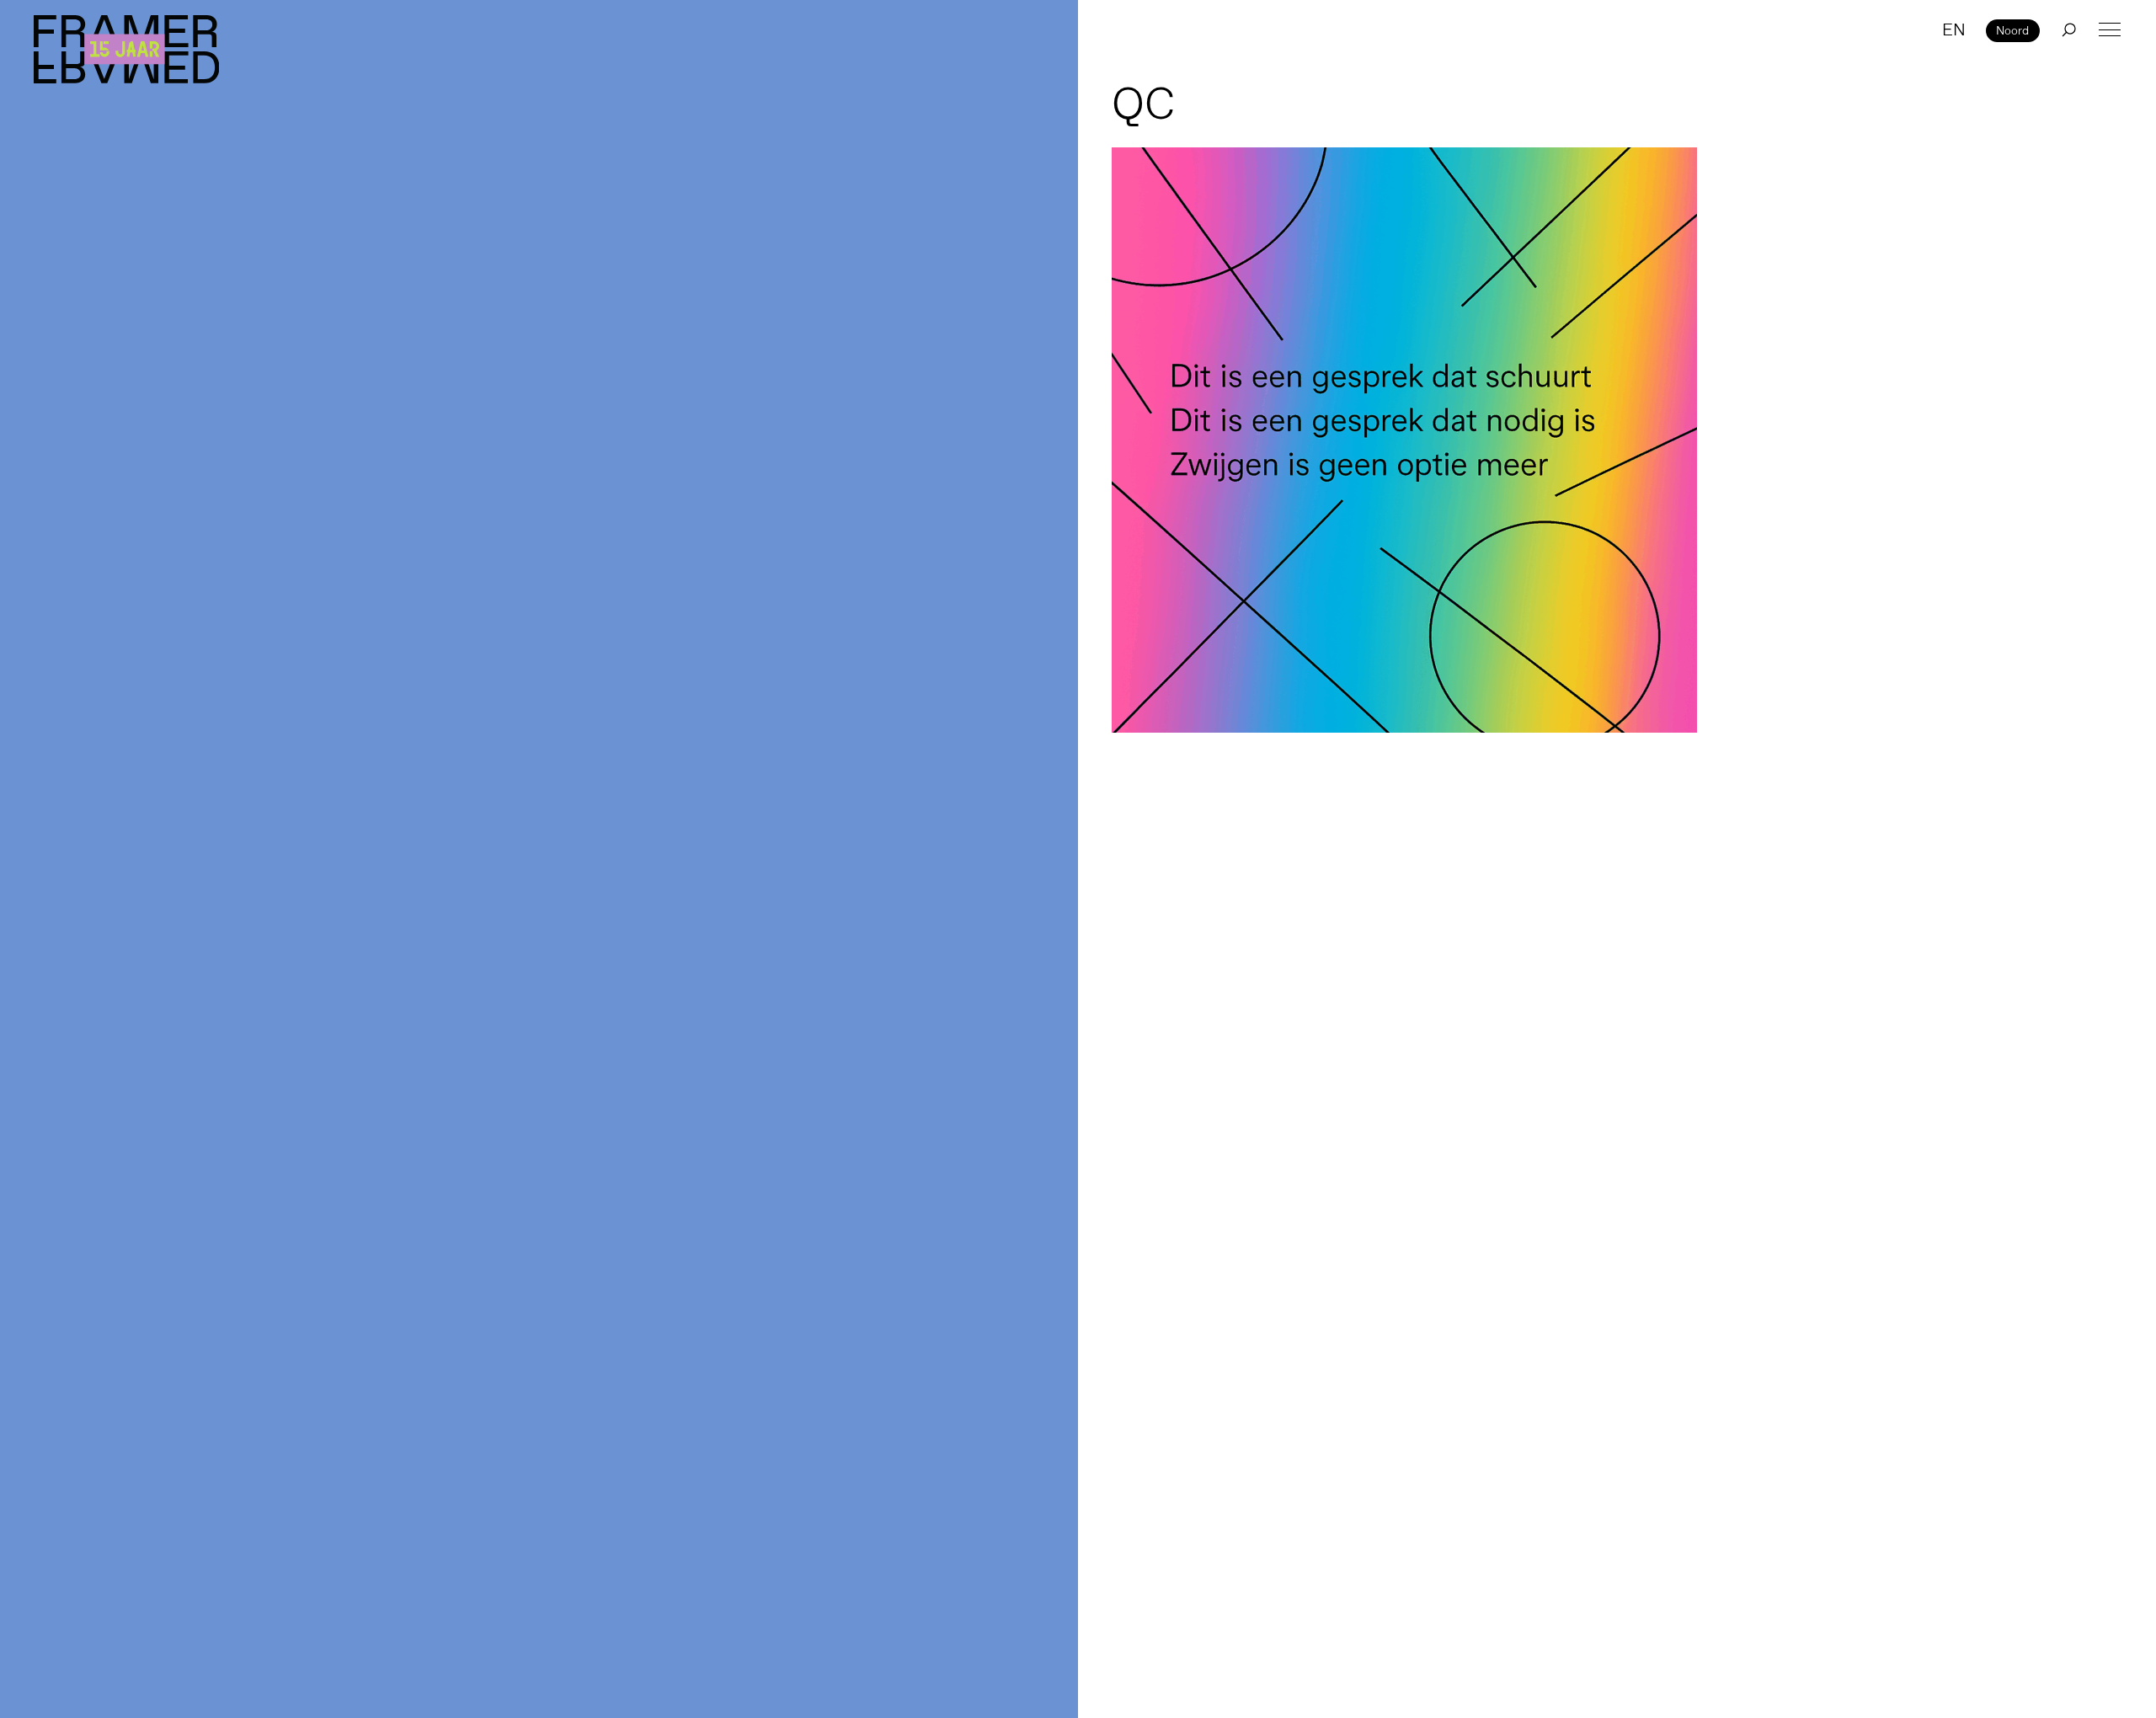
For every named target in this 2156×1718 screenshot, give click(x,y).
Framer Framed (126, 49)
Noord (2012, 30)
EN (1954, 29)
